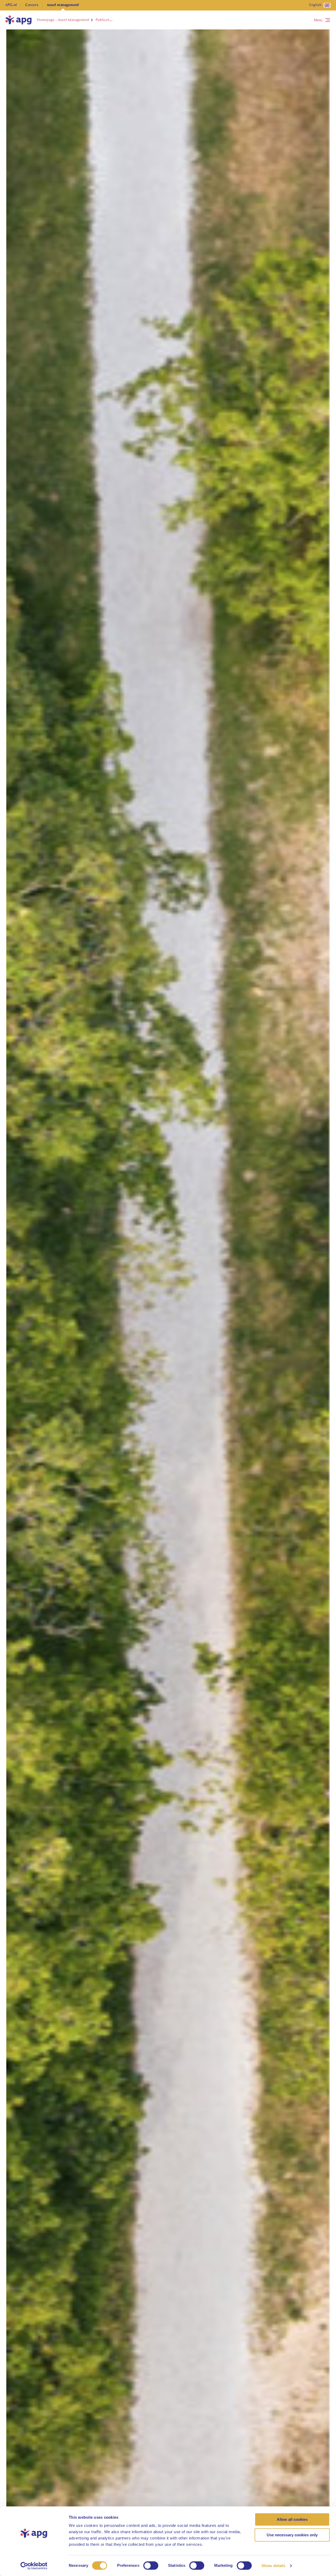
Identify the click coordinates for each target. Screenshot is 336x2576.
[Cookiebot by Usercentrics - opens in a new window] (34, 2566)
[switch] (151, 2565)
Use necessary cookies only (292, 2535)
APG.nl (11, 5)
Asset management (63, 5)
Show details (273, 2566)
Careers (32, 5)
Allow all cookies (292, 2519)
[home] (18, 20)
